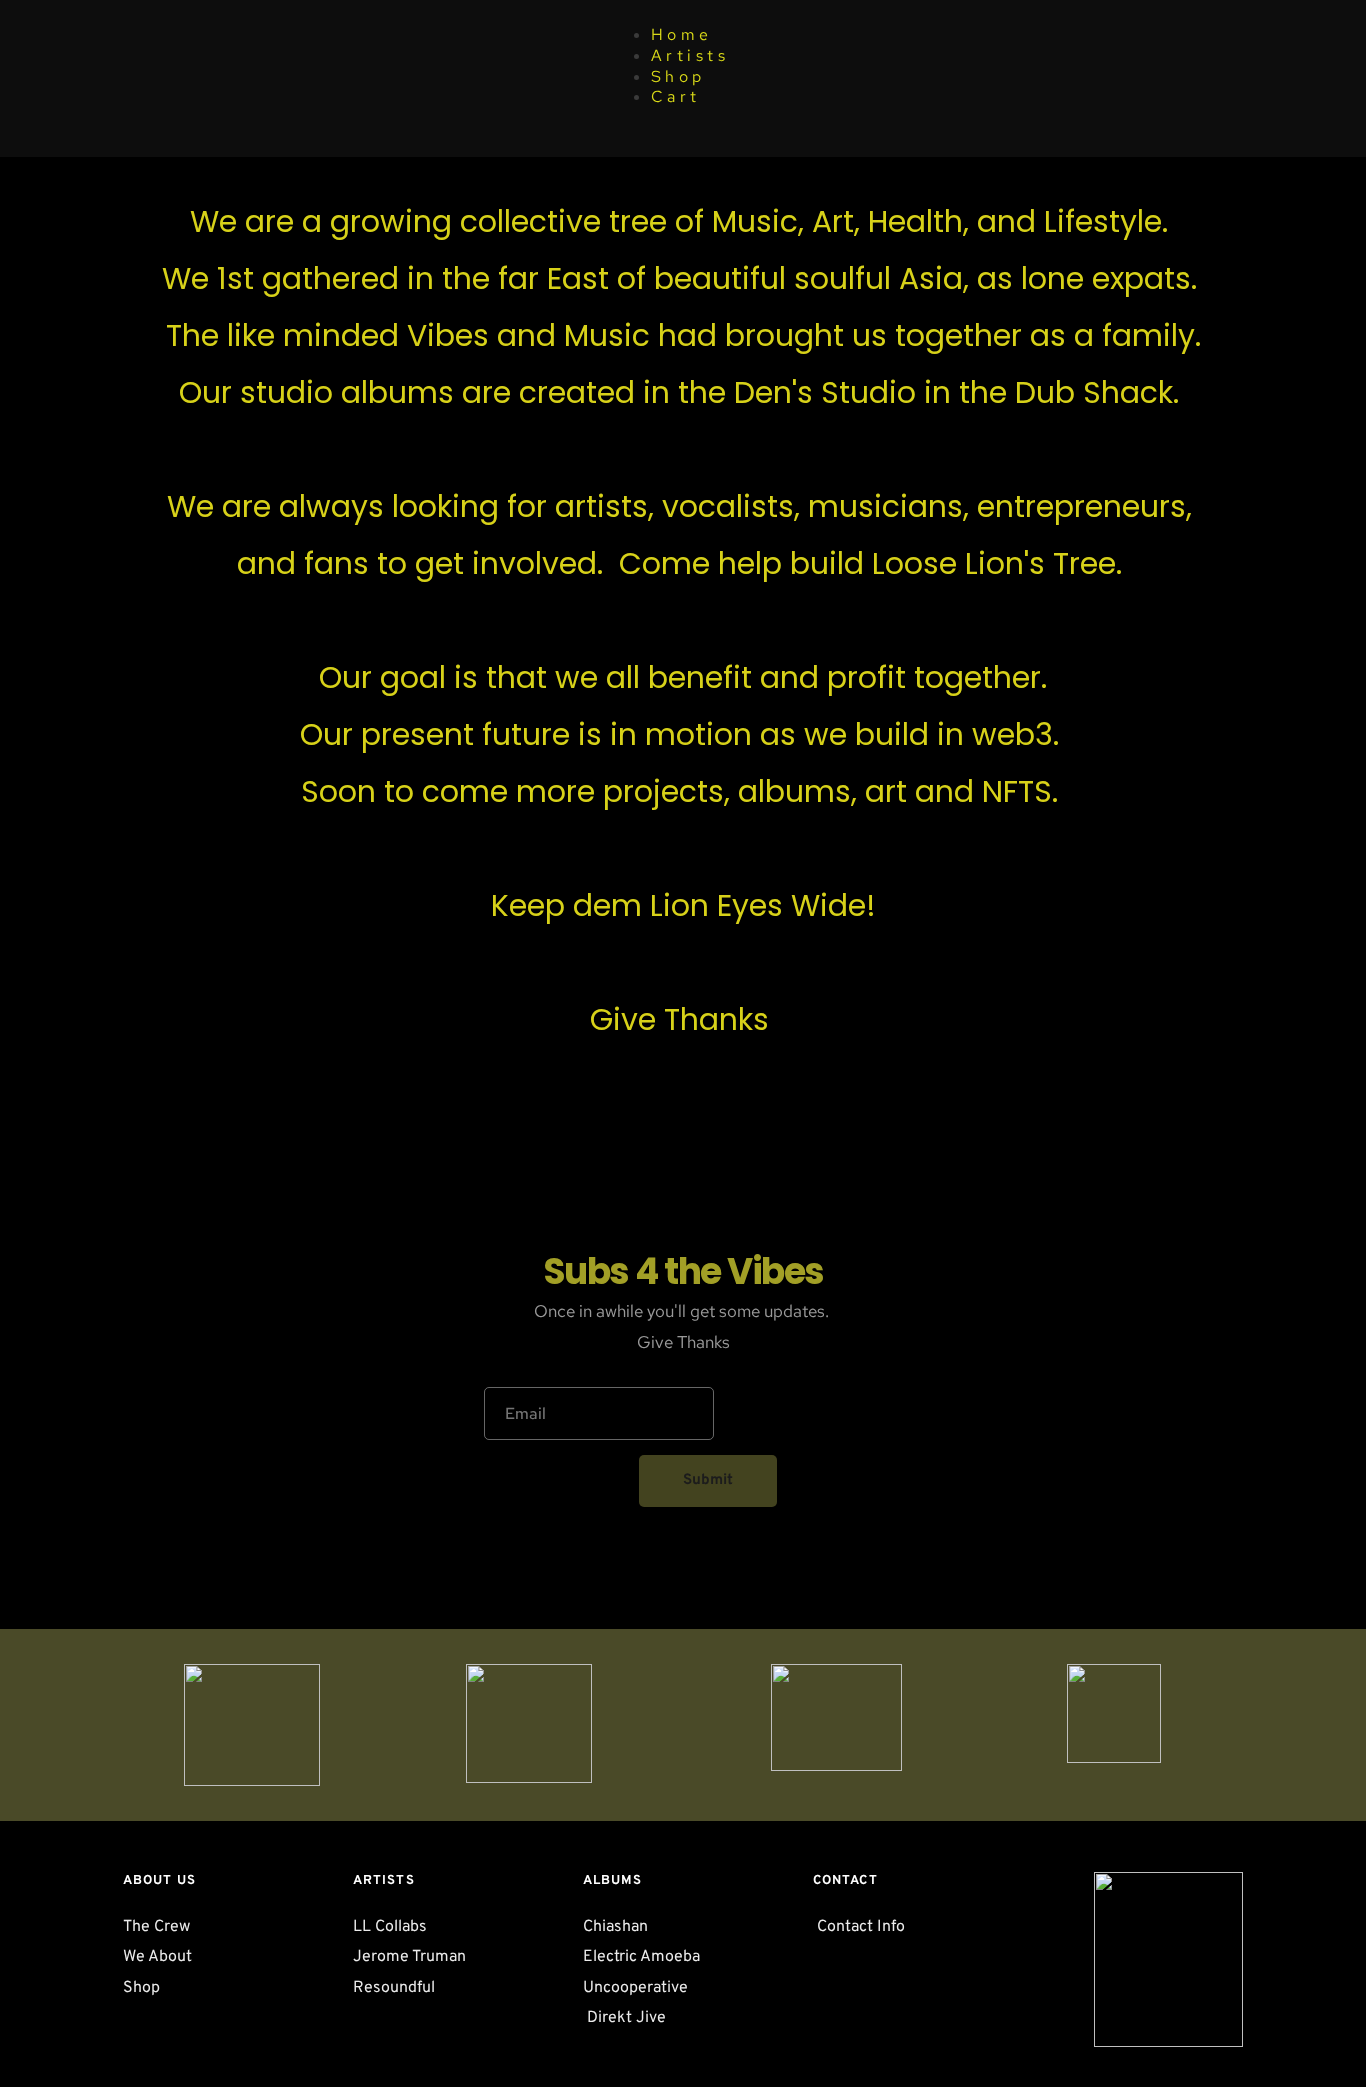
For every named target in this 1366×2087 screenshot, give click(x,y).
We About (157, 1957)
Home (682, 34)
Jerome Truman (409, 1957)
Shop (678, 76)
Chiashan (617, 1927)
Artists (690, 55)
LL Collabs (392, 1927)
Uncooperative (635, 1988)
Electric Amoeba (643, 1957)
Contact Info (861, 1927)
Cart (676, 96)
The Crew (158, 1927)
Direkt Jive (624, 2018)
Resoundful (396, 1988)
